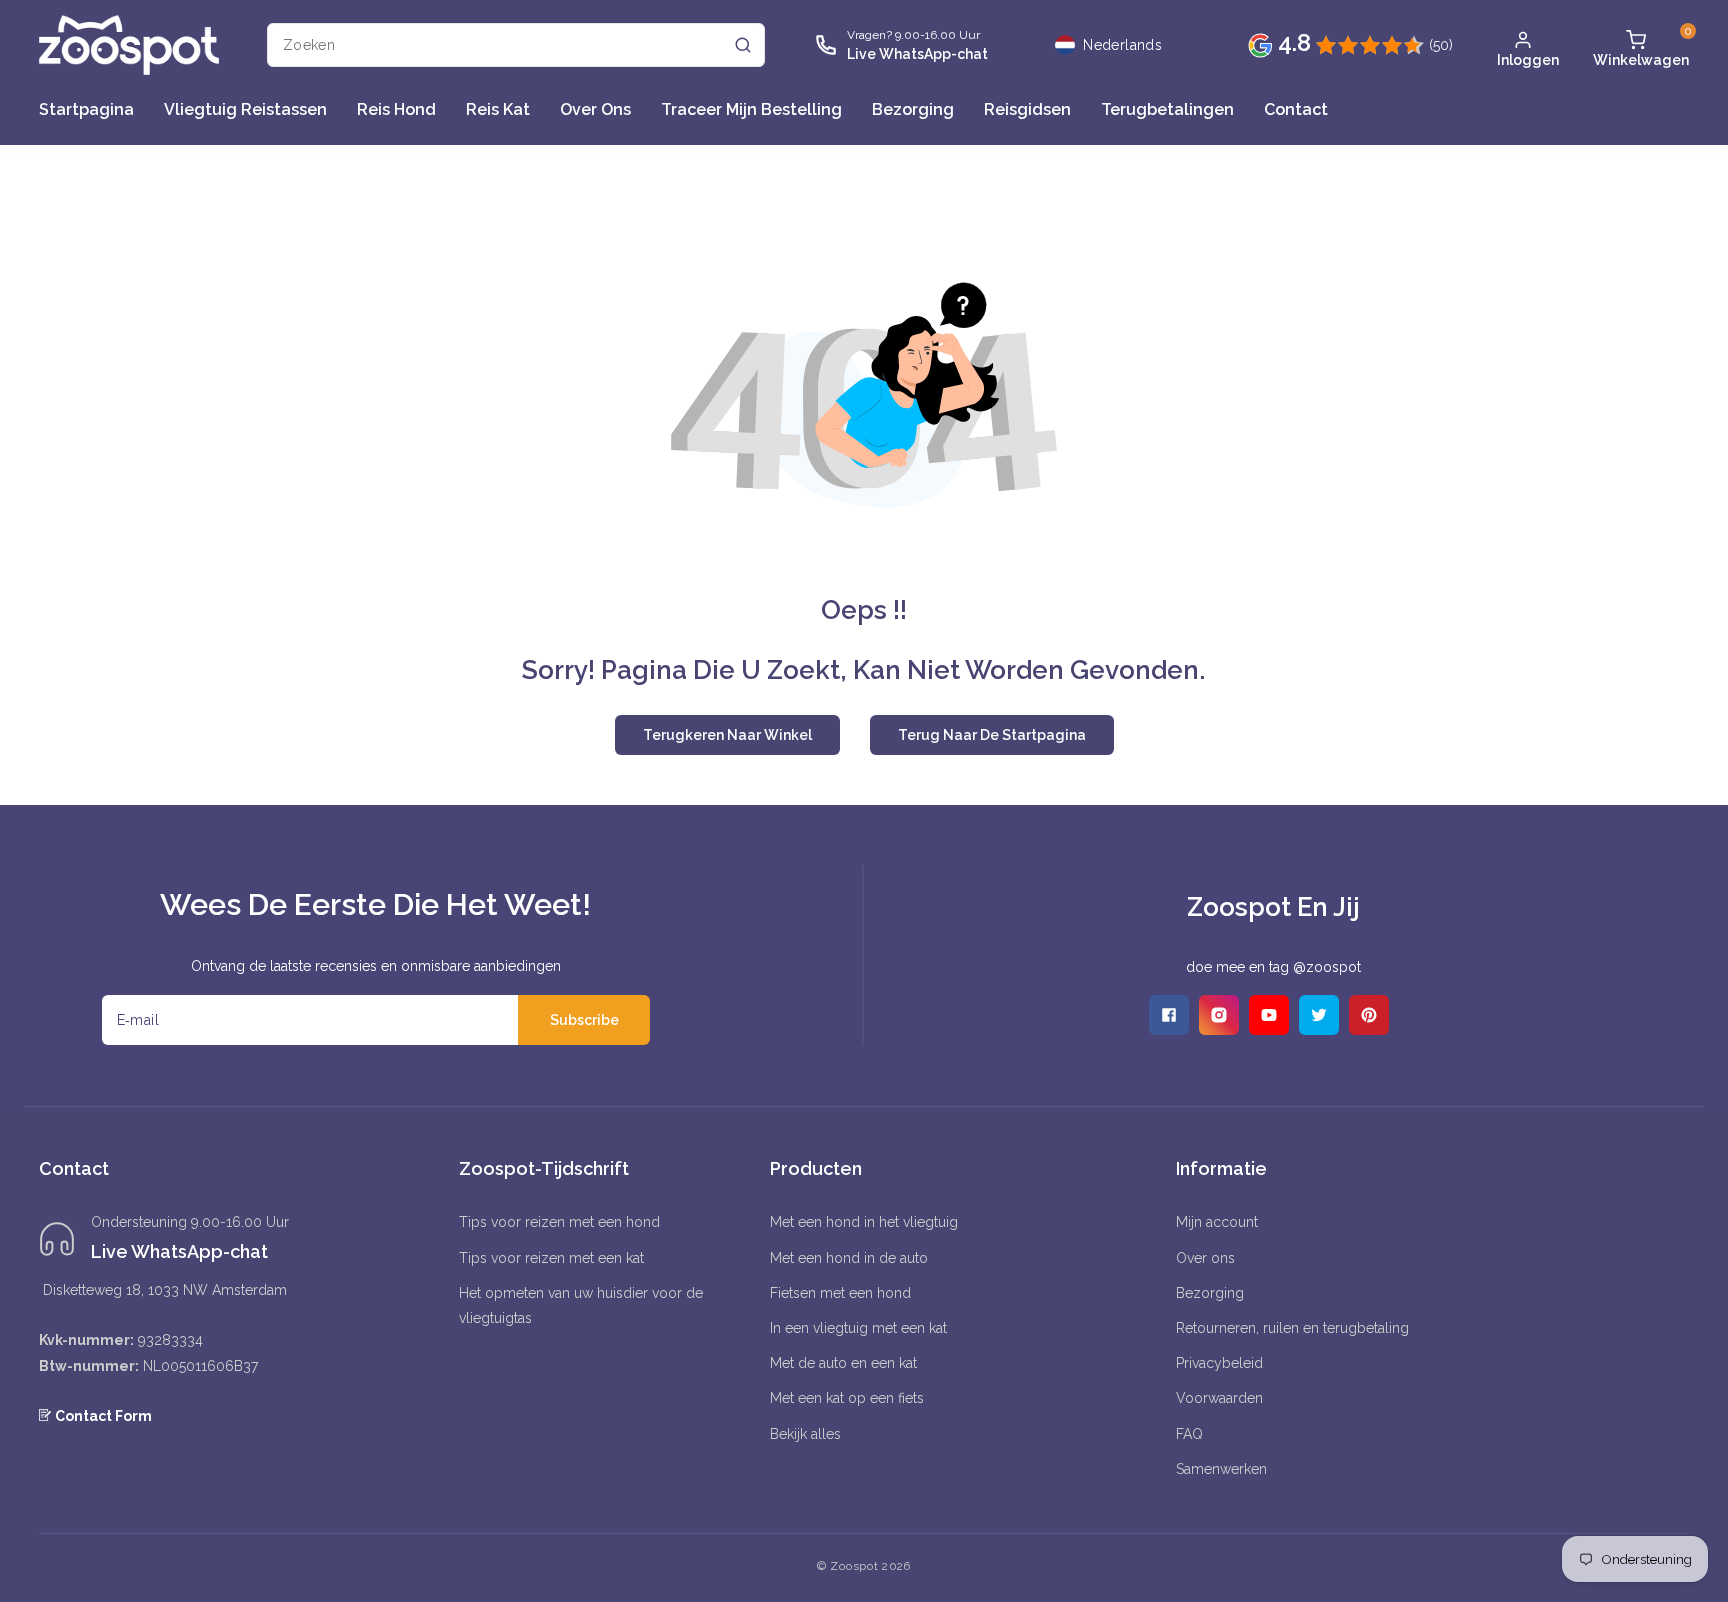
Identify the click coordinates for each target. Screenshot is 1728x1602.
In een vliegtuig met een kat (858, 1328)
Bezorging (1210, 1293)
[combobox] (516, 45)
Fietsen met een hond (840, 1293)
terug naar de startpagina (992, 735)
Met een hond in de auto (849, 1258)
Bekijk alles (805, 1434)
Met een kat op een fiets (847, 1398)
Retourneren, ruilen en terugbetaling (1292, 1328)
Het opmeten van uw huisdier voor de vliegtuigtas (581, 1305)
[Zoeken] (743, 45)
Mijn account (1217, 1222)
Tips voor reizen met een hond (559, 1222)
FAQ (1189, 1434)
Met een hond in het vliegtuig (864, 1222)
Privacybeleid (1219, 1363)
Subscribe (584, 1020)
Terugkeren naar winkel (727, 735)
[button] (1636, 45)
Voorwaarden (1219, 1398)
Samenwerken (1221, 1469)
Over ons (1205, 1258)
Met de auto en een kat (843, 1363)
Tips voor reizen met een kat (551, 1258)
